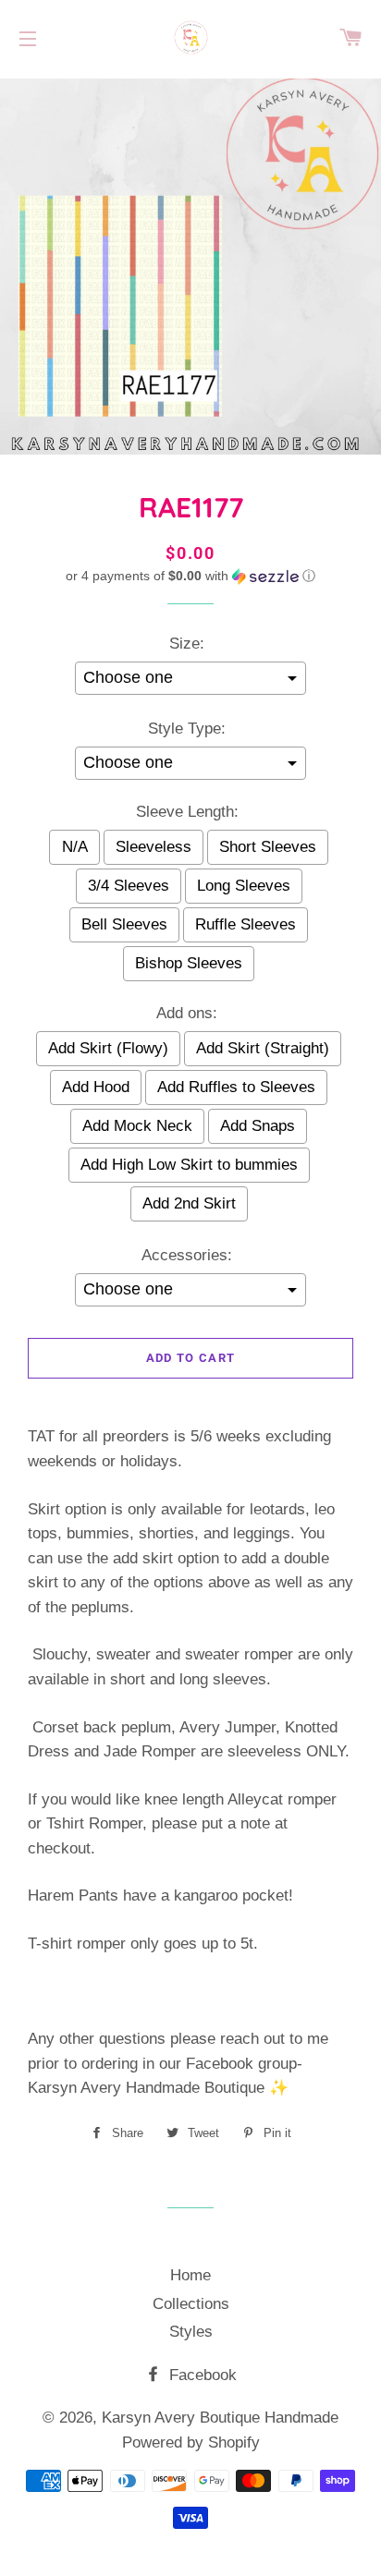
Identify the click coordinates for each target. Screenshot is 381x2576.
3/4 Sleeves (129, 886)
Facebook (201, 2375)
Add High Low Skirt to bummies (189, 1165)
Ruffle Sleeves (246, 924)
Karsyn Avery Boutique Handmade (220, 2418)
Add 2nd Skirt (189, 1203)
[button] (190, 576)
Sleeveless (154, 847)
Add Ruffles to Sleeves (236, 1087)
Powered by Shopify (191, 2442)
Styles (191, 2332)
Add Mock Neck (137, 1126)
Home (190, 2275)
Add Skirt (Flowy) (108, 1048)
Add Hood (96, 1087)
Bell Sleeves (124, 924)
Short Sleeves (268, 847)
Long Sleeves (244, 886)
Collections (191, 2304)
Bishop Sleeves (189, 963)
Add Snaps (258, 1126)
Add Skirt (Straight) (263, 1048)
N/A (75, 847)
